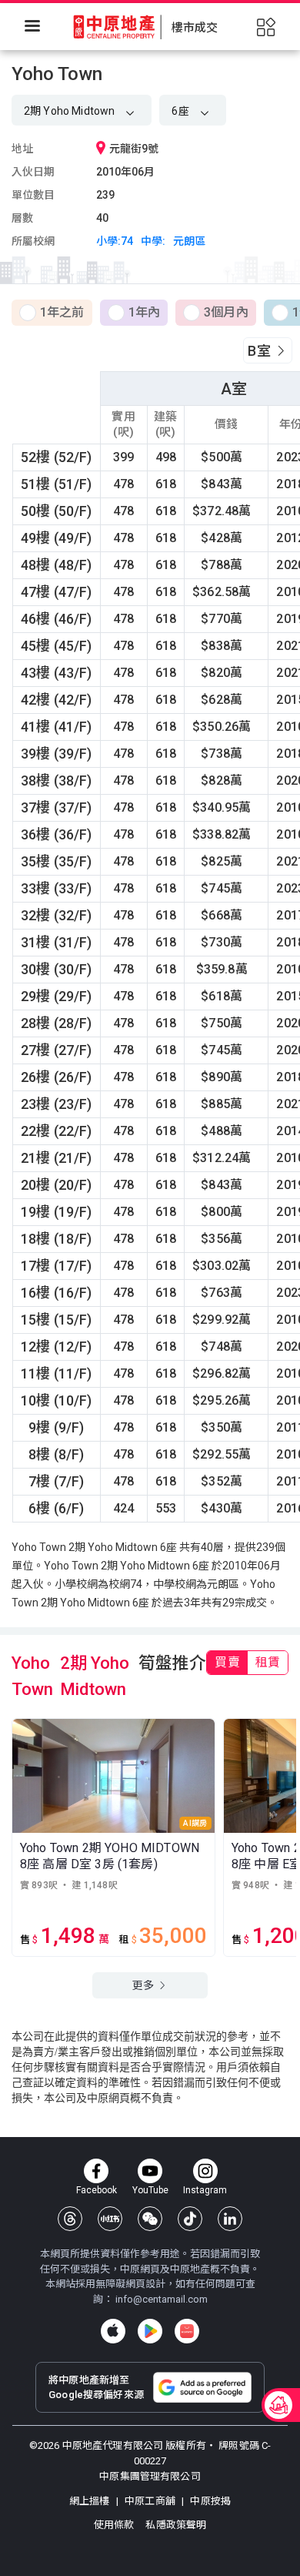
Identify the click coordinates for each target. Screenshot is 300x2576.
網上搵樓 (91, 2501)
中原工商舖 (150, 2501)
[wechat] (150, 2219)
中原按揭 (209, 2501)
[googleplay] (150, 2331)
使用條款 (115, 2525)
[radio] (52, 313)
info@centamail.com (162, 2299)
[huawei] (187, 2331)
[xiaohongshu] (110, 2219)
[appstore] (113, 2331)
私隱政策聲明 (176, 2525)
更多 (144, 1985)
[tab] (227, 1663)
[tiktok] (190, 2219)
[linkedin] (230, 2219)
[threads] (70, 2219)
